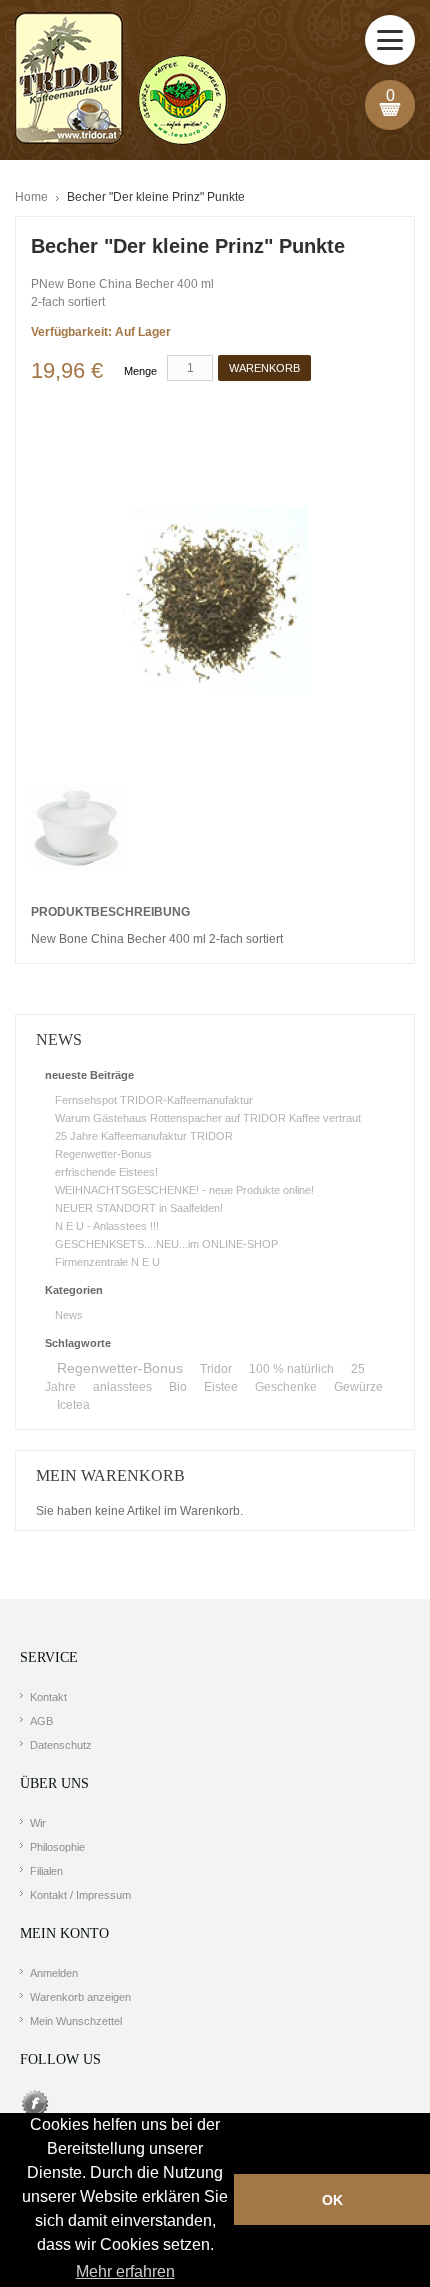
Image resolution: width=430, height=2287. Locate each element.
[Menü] (390, 40)
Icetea (73, 1405)
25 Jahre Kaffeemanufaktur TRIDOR (144, 1136)
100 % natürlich (291, 1369)
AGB (41, 1721)
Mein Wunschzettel (76, 2021)
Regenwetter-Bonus (103, 1154)
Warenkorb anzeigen (80, 1997)
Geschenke (286, 1387)
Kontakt (48, 1697)
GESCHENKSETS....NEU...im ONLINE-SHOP (166, 1244)
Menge (140, 371)
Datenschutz (61, 1745)
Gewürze (358, 1387)
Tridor (216, 1369)
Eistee (221, 1387)
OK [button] (332, 2200)
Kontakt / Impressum (80, 1895)
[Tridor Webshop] (121, 80)
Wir (38, 1823)
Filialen (46, 1871)
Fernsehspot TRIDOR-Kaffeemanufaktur (154, 1100)
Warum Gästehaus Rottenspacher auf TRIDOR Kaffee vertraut (208, 1118)
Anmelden (54, 1973)
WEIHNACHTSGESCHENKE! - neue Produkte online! (184, 1190)
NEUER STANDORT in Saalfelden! (139, 1208)
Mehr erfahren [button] (125, 2271)
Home (31, 197)
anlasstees (122, 1387)
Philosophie (57, 1847)
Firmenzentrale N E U (107, 1262)
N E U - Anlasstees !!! (107, 1226)
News (69, 1315)
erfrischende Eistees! (106, 1172)
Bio (178, 1387)
